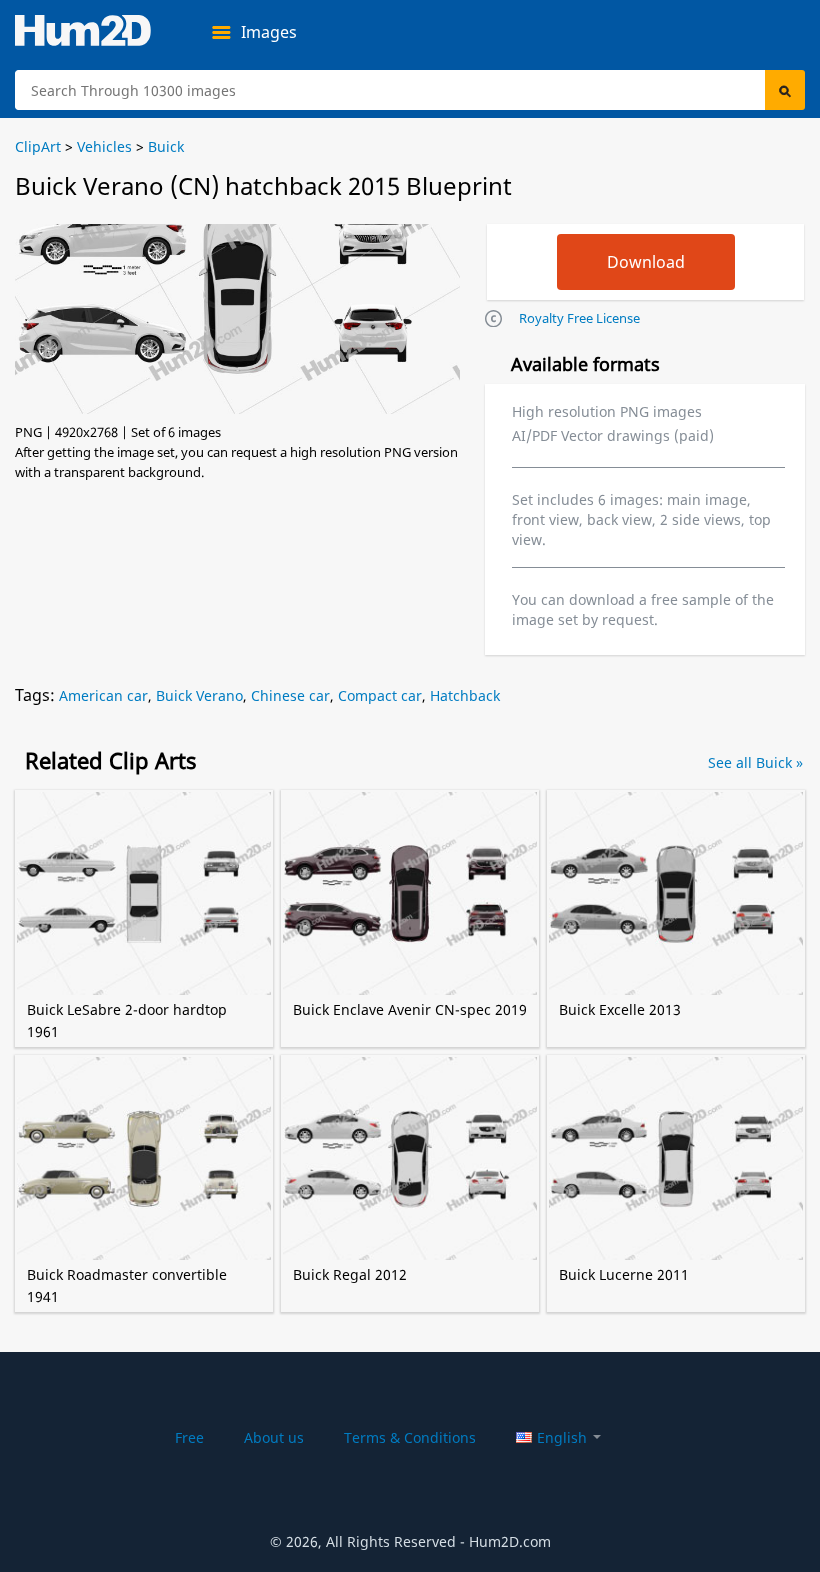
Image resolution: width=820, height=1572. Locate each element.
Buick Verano (199, 695)
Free (189, 1437)
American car (103, 695)
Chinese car (290, 695)
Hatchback (465, 695)
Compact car (380, 695)
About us (274, 1437)
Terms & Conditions (410, 1437)
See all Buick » (755, 762)
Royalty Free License (579, 318)
